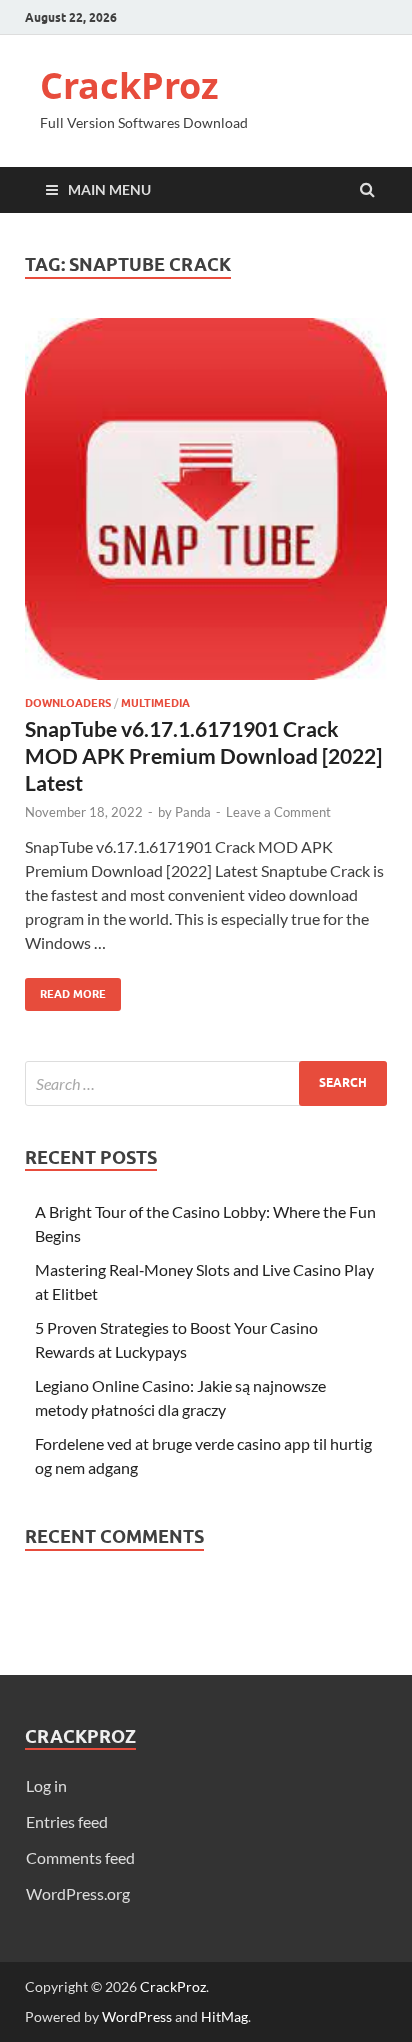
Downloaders (68, 703)
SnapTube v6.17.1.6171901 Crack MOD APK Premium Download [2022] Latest (203, 756)
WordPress (137, 2016)
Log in (46, 1785)
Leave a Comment (278, 812)
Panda (193, 812)
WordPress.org (78, 1893)
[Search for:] (206, 1083)
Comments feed (80, 1857)
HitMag (224, 2016)
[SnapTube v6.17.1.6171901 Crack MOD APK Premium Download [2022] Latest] (206, 507)
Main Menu (109, 189)
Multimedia (155, 703)
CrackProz (129, 85)
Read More (65, 989)
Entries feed (67, 1821)
